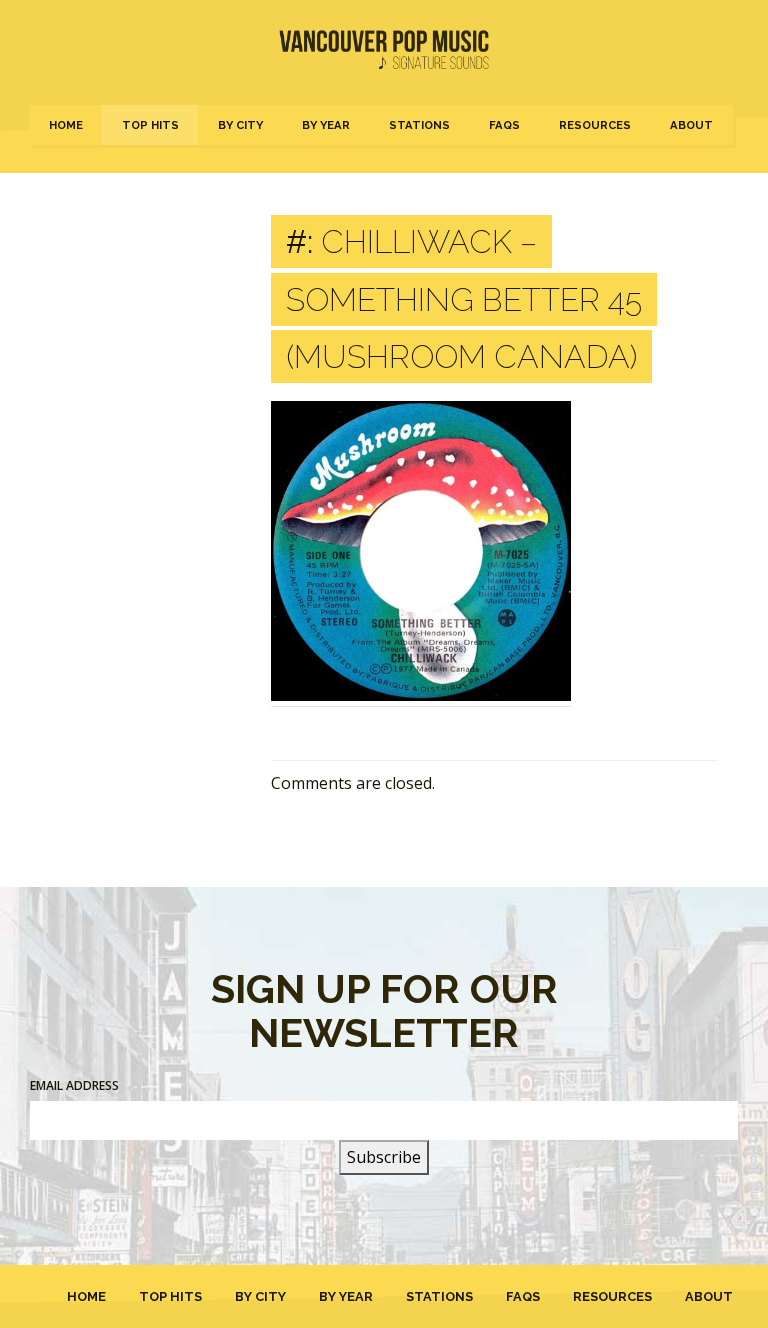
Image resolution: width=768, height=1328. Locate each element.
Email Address (74, 1085)
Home (66, 125)
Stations (419, 125)
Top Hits (150, 125)
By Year (326, 125)
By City (240, 125)
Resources (595, 125)
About (691, 125)
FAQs (504, 125)
